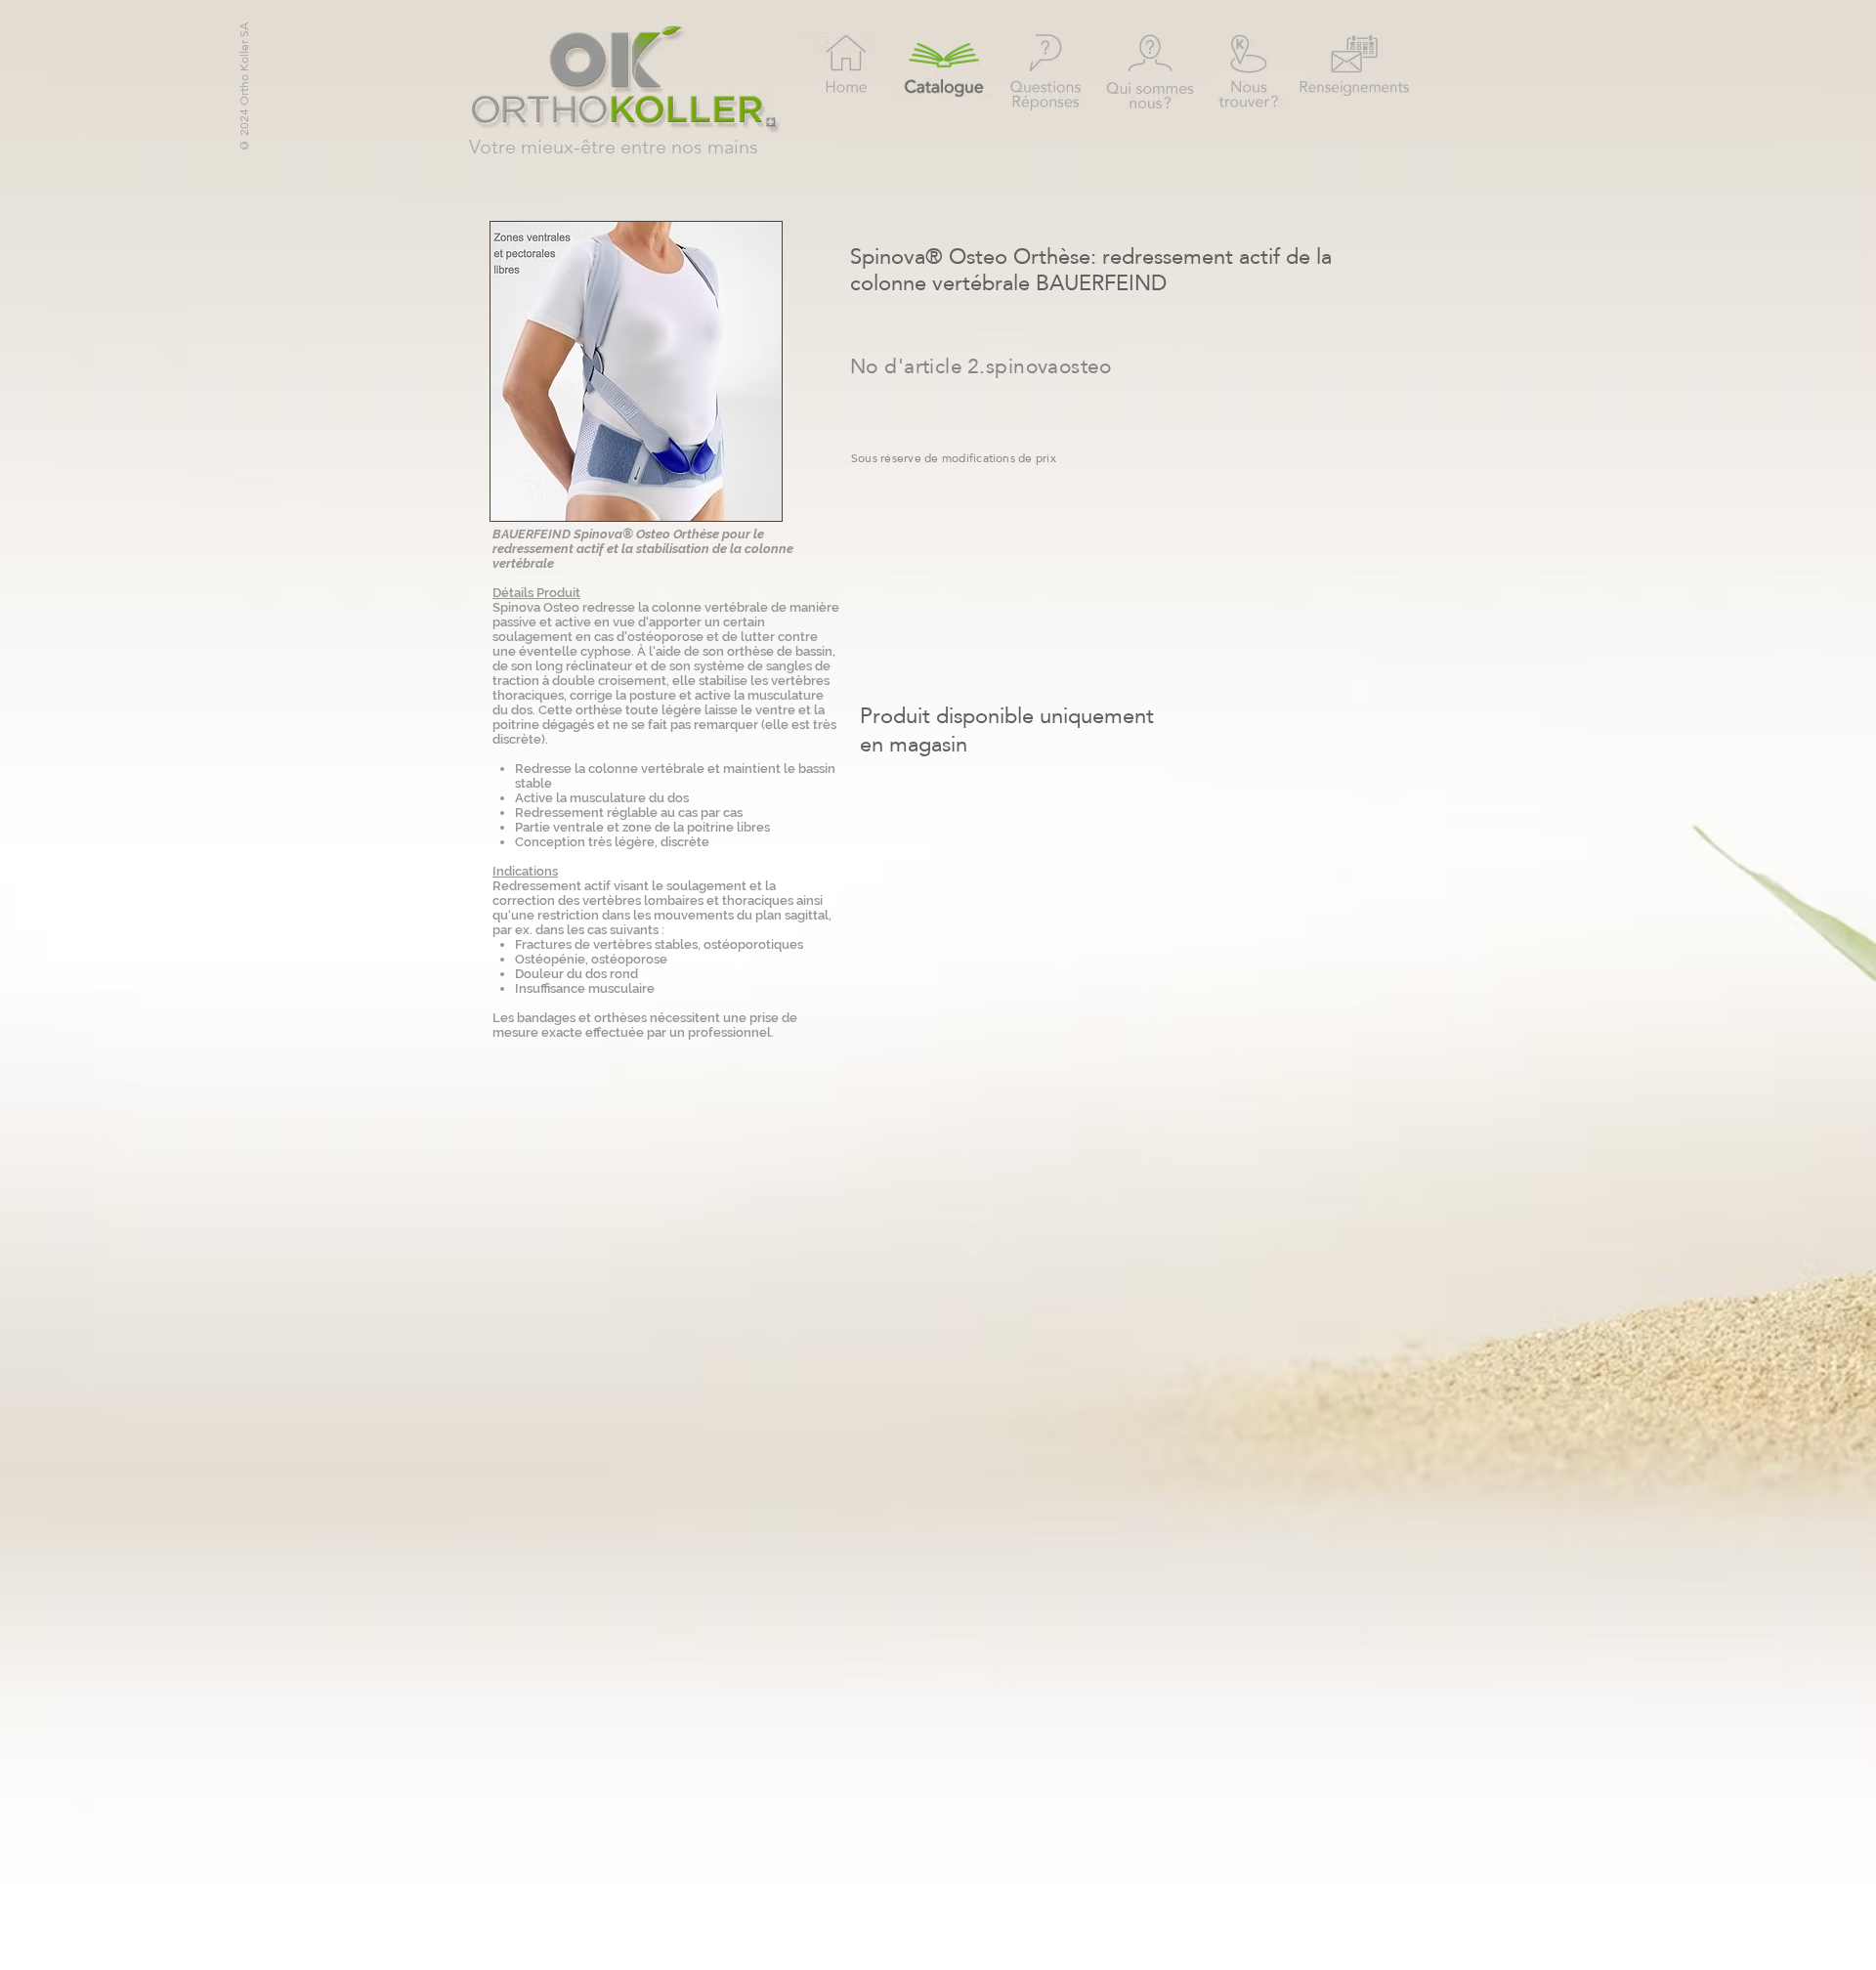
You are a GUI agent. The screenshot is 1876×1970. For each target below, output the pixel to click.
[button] (636, 371)
